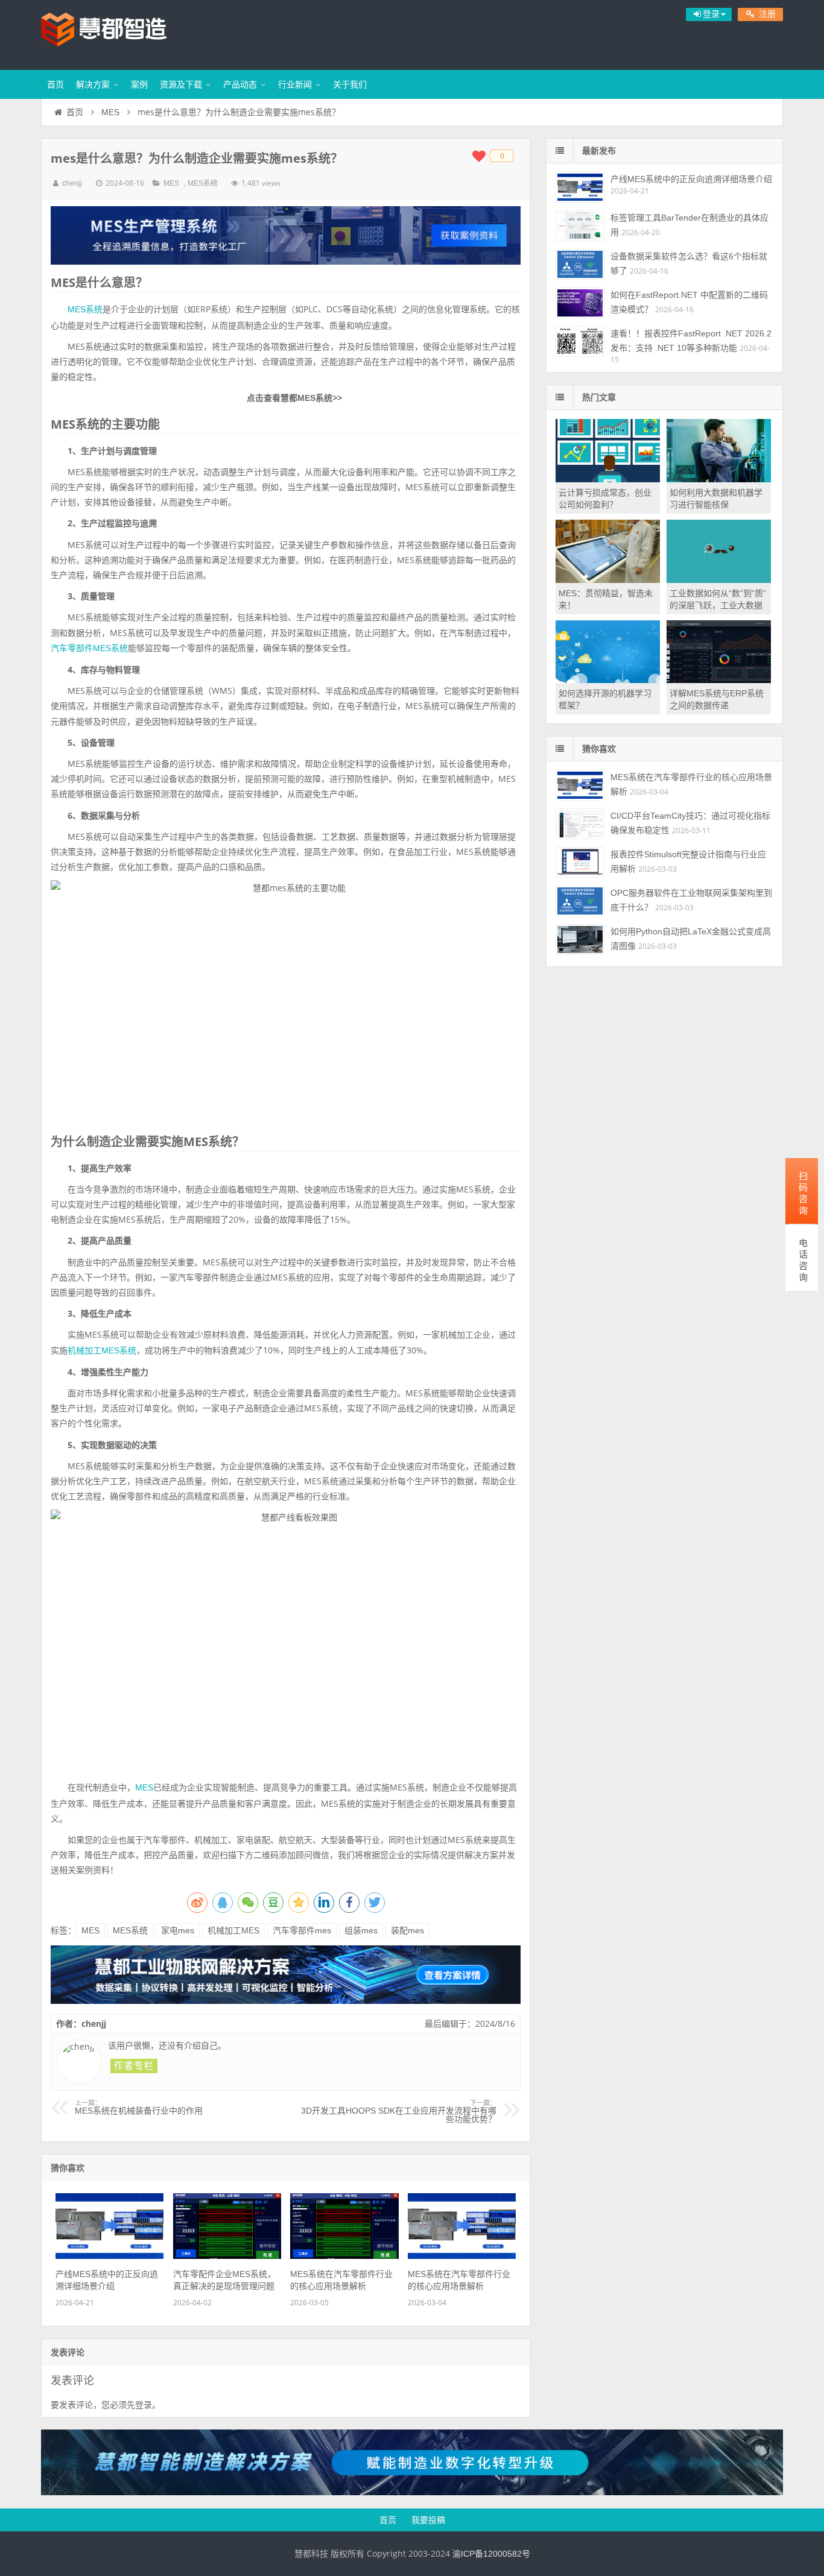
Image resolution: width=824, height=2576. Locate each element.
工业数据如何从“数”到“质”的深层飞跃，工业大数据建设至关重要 (718, 605)
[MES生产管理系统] (286, 235)
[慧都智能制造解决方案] (412, 2492)
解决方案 (93, 84)
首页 (55, 84)
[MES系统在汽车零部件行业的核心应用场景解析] (344, 2256)
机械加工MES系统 (102, 1350)
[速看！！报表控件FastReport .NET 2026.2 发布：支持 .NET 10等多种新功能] (580, 342)
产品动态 (240, 84)
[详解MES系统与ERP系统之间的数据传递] (719, 680)
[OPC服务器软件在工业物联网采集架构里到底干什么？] (580, 901)
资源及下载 (181, 84)
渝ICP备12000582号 (491, 2554)
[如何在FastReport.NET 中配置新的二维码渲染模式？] (580, 303)
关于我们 (350, 84)
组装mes (361, 1930)
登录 (144, 2405)
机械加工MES (233, 1930)
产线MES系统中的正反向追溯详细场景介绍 (691, 179)
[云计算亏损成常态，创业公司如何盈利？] (608, 479)
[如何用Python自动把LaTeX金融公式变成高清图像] (580, 940)
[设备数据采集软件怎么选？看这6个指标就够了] (580, 264)
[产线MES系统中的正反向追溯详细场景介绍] (109, 2256)
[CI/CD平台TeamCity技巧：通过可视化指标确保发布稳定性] (580, 824)
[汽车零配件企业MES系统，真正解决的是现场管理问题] (227, 2256)
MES (110, 112)
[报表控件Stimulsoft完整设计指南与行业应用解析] (580, 862)
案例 (139, 84)
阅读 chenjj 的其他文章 (134, 2066)
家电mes (178, 1930)
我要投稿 (428, 2520)
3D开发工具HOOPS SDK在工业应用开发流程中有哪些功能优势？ (399, 2112)
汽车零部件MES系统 (89, 648)
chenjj (72, 183)
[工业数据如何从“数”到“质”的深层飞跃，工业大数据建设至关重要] (719, 580)
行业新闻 (295, 84)
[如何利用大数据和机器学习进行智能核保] (719, 479)
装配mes (407, 1930)
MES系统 (203, 183)
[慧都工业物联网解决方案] (286, 2001)
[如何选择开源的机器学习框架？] (608, 680)
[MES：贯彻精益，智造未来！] (608, 580)
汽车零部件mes (302, 1930)
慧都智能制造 (119, 33)
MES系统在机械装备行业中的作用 (139, 2108)
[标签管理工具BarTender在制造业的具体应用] (580, 226)
